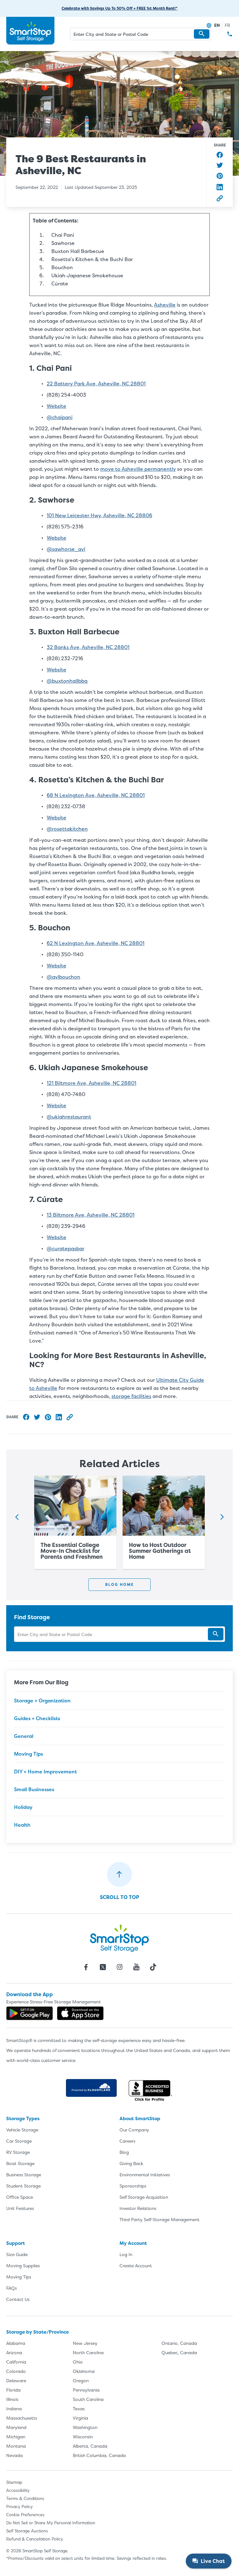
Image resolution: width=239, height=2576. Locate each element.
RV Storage (18, 2152)
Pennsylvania (86, 2390)
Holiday (23, 1807)
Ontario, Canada (179, 2343)
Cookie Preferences (25, 2515)
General (24, 1736)
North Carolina (88, 2352)
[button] (202, 34)
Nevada (14, 2455)
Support (16, 2243)
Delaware (16, 2380)
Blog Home (119, 1584)
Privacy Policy (19, 2507)
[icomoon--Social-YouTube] (136, 1967)
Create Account (136, 2266)
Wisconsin (83, 2437)
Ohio (78, 2362)
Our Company (134, 2130)
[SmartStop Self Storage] (119, 1938)
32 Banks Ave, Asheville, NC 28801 (88, 647)
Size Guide (17, 2254)
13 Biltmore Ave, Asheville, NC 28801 (91, 1215)
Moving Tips (28, 1754)
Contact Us (18, 2299)
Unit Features (20, 2208)
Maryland (16, 2427)
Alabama (16, 2343)
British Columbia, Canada (99, 2455)
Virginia (80, 2418)
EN (217, 25)
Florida (13, 2390)
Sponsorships (133, 2186)
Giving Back (131, 2163)
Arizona (14, 2352)
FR (227, 25)
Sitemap (14, 2482)
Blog (124, 2152)
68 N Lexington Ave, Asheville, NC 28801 (96, 795)
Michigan (16, 2437)
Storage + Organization (42, 1701)
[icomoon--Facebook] (86, 1967)
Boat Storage (20, 2163)
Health (22, 1825)
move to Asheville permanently (138, 469)
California (16, 2362)
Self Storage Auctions (27, 2531)
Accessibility (18, 2490)
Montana (16, 2446)
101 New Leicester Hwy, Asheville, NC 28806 (99, 515)
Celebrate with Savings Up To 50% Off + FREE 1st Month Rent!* (120, 8)
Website (56, 406)
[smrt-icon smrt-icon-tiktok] (153, 1967)
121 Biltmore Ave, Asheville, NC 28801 (91, 1083)
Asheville (165, 305)
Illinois (12, 2399)
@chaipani (60, 417)
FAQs (12, 2288)
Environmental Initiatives (145, 2175)
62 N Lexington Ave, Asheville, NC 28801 (96, 943)
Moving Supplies (23, 2266)
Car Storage (19, 2141)
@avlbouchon (63, 977)
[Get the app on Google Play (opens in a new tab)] (30, 2013)
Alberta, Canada (90, 2446)
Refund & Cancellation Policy (35, 2539)
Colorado (16, 2371)
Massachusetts (22, 2418)
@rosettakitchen (67, 829)
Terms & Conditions (25, 2498)
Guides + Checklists (37, 1718)
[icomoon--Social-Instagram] (119, 1967)
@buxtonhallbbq (67, 681)
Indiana (14, 2409)
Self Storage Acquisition (144, 2197)
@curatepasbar (66, 1248)
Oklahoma (84, 2371)
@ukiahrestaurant (69, 1117)
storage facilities (131, 1396)
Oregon (81, 2380)
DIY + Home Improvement (45, 1772)
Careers (127, 2141)
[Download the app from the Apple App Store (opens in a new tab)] (80, 2013)
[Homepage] (30, 31)
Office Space (20, 2197)
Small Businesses (34, 1789)
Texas (79, 2409)
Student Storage (23, 2186)
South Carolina (88, 2399)
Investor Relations (138, 2208)
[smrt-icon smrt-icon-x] (103, 1967)
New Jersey (85, 2343)
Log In (126, 2254)
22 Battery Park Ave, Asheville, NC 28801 (96, 384)
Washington (85, 2427)
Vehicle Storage (22, 2130)
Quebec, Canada (179, 2352)
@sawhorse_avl (66, 549)
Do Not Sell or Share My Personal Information (51, 2523)
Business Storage (24, 2175)
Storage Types (23, 2118)
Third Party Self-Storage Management (159, 2219)
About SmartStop (140, 2118)
